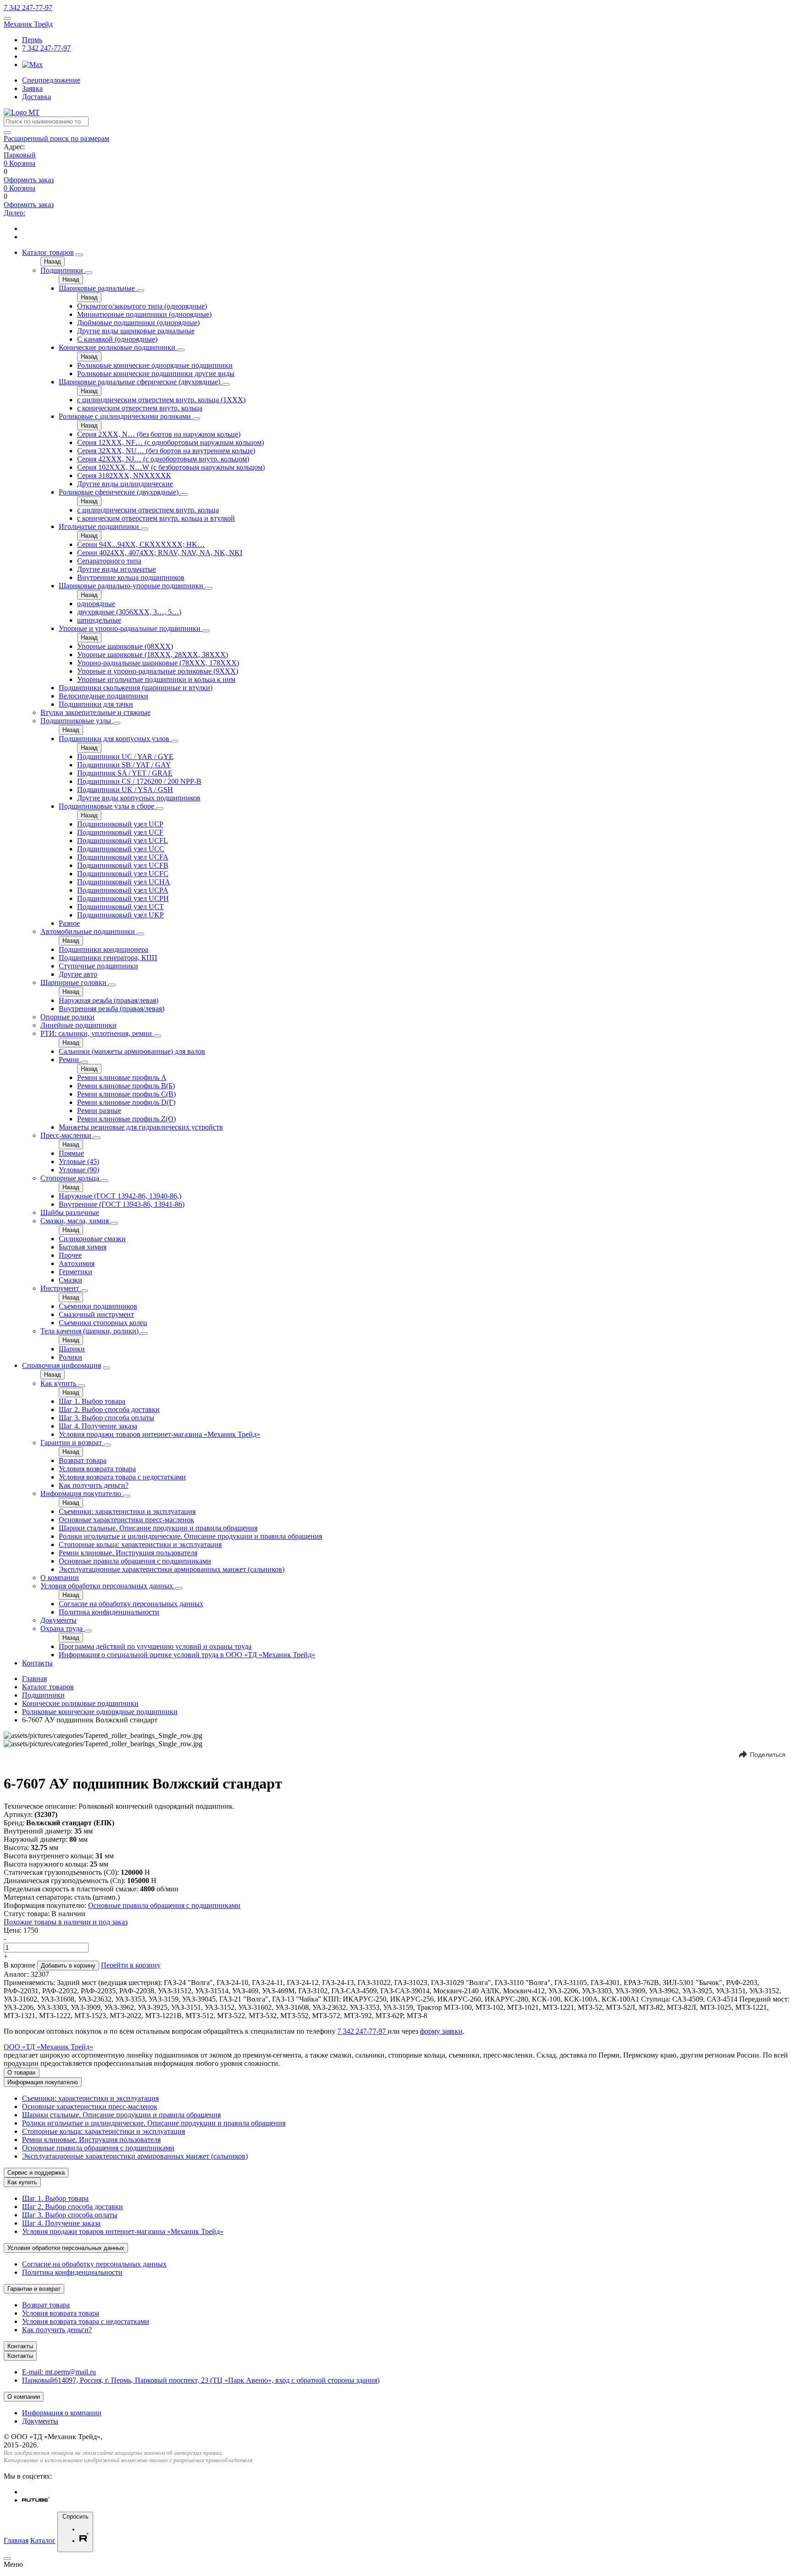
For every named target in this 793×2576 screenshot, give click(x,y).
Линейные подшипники (78, 1025)
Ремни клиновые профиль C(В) (126, 1094)
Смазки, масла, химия (75, 1221)
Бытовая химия (83, 1247)
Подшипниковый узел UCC (121, 849)
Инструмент (61, 1288)
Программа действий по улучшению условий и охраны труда (155, 1646)
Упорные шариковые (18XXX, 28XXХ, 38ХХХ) (153, 655)
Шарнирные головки (74, 982)
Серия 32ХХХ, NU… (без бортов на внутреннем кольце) (166, 451)
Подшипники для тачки (96, 704)
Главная (34, 1679)
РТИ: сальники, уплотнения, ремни (97, 1033)
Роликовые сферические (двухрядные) (120, 492)
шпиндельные (99, 620)
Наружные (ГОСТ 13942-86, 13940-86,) (120, 1196)
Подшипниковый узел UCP (120, 824)
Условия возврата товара (97, 1469)
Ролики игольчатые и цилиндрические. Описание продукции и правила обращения (190, 1536)
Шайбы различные (70, 1212)
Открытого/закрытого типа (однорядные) (142, 306)
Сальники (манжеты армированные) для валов (132, 1051)
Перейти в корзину (131, 1965)
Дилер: (14, 213)
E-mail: (59, 2372)
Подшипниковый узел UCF (120, 832)
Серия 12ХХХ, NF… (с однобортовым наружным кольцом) (170, 442)
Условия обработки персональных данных (108, 1586)
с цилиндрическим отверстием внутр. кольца (148, 510)
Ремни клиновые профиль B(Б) (126, 1086)
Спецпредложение (51, 80)
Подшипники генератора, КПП (108, 958)
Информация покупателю (82, 1493)
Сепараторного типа (109, 561)
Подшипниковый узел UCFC (123, 874)
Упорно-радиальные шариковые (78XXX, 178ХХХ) (158, 663)
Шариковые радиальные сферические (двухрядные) (140, 382)
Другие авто (78, 974)
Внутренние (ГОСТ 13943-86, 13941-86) (122, 1204)
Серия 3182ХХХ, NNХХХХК (124, 475)
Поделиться (768, 1755)
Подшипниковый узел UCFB (123, 865)
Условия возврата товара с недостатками (122, 1477)
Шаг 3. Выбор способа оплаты (106, 1418)
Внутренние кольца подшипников (131, 577)
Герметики (75, 1272)
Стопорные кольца (71, 1178)
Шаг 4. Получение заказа (98, 1426)
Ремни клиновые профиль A (122, 1077)
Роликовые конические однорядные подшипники (155, 365)
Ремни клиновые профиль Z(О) (126, 1119)
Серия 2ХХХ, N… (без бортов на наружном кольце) (159, 434)
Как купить (59, 1383)
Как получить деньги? (94, 1485)
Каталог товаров (48, 252)
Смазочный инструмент (96, 1314)
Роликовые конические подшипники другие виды (156, 374)
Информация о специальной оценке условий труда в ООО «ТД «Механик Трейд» (187, 1655)
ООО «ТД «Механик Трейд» (48, 2047)
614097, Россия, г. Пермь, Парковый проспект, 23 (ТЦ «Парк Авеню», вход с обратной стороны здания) (201, 2380)
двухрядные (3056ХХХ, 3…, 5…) (129, 612)
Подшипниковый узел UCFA (123, 857)
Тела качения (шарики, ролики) (90, 1331)
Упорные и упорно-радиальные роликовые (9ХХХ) (158, 671)
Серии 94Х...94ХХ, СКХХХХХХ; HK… (141, 544)
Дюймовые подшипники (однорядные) (138, 323)
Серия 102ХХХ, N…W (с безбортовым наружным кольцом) (171, 467)
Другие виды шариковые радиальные (136, 331)
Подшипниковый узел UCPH (123, 898)
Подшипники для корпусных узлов (115, 739)
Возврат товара (83, 1460)
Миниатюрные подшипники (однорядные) (144, 314)
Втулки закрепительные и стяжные (95, 712)
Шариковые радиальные (98, 288)
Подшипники (63, 270)
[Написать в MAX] (32, 65)
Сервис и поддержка (36, 2173)
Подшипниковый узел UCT (120, 907)
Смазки (70, 1280)
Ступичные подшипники (98, 966)
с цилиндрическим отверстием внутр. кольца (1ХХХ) (161, 400)
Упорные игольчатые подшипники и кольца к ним (156, 679)
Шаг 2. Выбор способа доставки (109, 1409)
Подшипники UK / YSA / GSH (125, 790)
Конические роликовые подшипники (118, 347)
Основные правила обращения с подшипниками (135, 1561)
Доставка (36, 97)
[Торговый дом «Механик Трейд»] (22, 112)
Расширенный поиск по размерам (56, 138)
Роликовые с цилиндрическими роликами (126, 416)
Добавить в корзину (68, 1966)
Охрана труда (62, 1628)
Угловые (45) (79, 1161)
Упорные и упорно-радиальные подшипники (131, 628)
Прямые (71, 1153)
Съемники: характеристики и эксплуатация (127, 1511)
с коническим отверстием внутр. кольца (140, 408)
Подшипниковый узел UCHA (124, 882)
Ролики (70, 1357)
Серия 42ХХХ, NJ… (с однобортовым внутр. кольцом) (163, 459)
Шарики (72, 1349)
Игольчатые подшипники (100, 526)
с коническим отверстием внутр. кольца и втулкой (156, 518)
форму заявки (441, 2031)
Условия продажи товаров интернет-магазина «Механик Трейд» (159, 1434)
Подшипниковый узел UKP (120, 915)
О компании (60, 1578)
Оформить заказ (29, 180)
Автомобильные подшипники (89, 931)
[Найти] (7, 133)
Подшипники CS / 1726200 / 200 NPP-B (139, 781)
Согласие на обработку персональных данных (131, 1604)
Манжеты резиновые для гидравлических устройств (141, 1127)
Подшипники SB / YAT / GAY (124, 765)
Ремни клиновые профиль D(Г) (126, 1102)
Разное (69, 923)
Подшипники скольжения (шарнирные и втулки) (136, 688)
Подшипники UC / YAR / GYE (125, 756)
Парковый (20, 155)
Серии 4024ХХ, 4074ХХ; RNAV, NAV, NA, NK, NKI (160, 553)
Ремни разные (99, 1111)
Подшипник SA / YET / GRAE (125, 773)
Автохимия (77, 1263)
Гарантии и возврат (72, 1443)
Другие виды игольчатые (117, 569)
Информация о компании (62, 2413)
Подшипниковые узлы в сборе (107, 806)
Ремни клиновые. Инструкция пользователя (128, 1553)
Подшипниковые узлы (77, 721)
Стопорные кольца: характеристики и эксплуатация (140, 1544)
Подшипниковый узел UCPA (123, 890)
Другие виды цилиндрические (125, 484)
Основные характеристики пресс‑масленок (126, 1520)
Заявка (32, 88)
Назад (53, 262)
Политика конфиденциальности (109, 1612)
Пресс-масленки (67, 1135)
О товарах (22, 2073)
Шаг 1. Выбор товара (92, 1401)
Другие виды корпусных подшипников (139, 798)
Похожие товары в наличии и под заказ (66, 1922)
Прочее (70, 1255)
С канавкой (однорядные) (117, 339)
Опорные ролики (67, 1017)
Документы (59, 1620)
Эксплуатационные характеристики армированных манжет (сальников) (172, 1569)
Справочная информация (61, 1365)
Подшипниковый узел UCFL (123, 841)
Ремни (70, 1060)
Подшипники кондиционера (103, 949)
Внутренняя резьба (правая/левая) (112, 1009)
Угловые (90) (79, 1170)
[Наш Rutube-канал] (36, 2500)
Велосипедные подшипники (103, 696)
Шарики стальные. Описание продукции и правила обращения (158, 1528)
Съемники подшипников (98, 1306)
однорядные (96, 604)
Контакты (37, 1663)
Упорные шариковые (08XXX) (125, 646)
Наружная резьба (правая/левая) (109, 1000)
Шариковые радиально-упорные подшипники (132, 586)
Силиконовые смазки (92, 1239)
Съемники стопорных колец (103, 1323)
